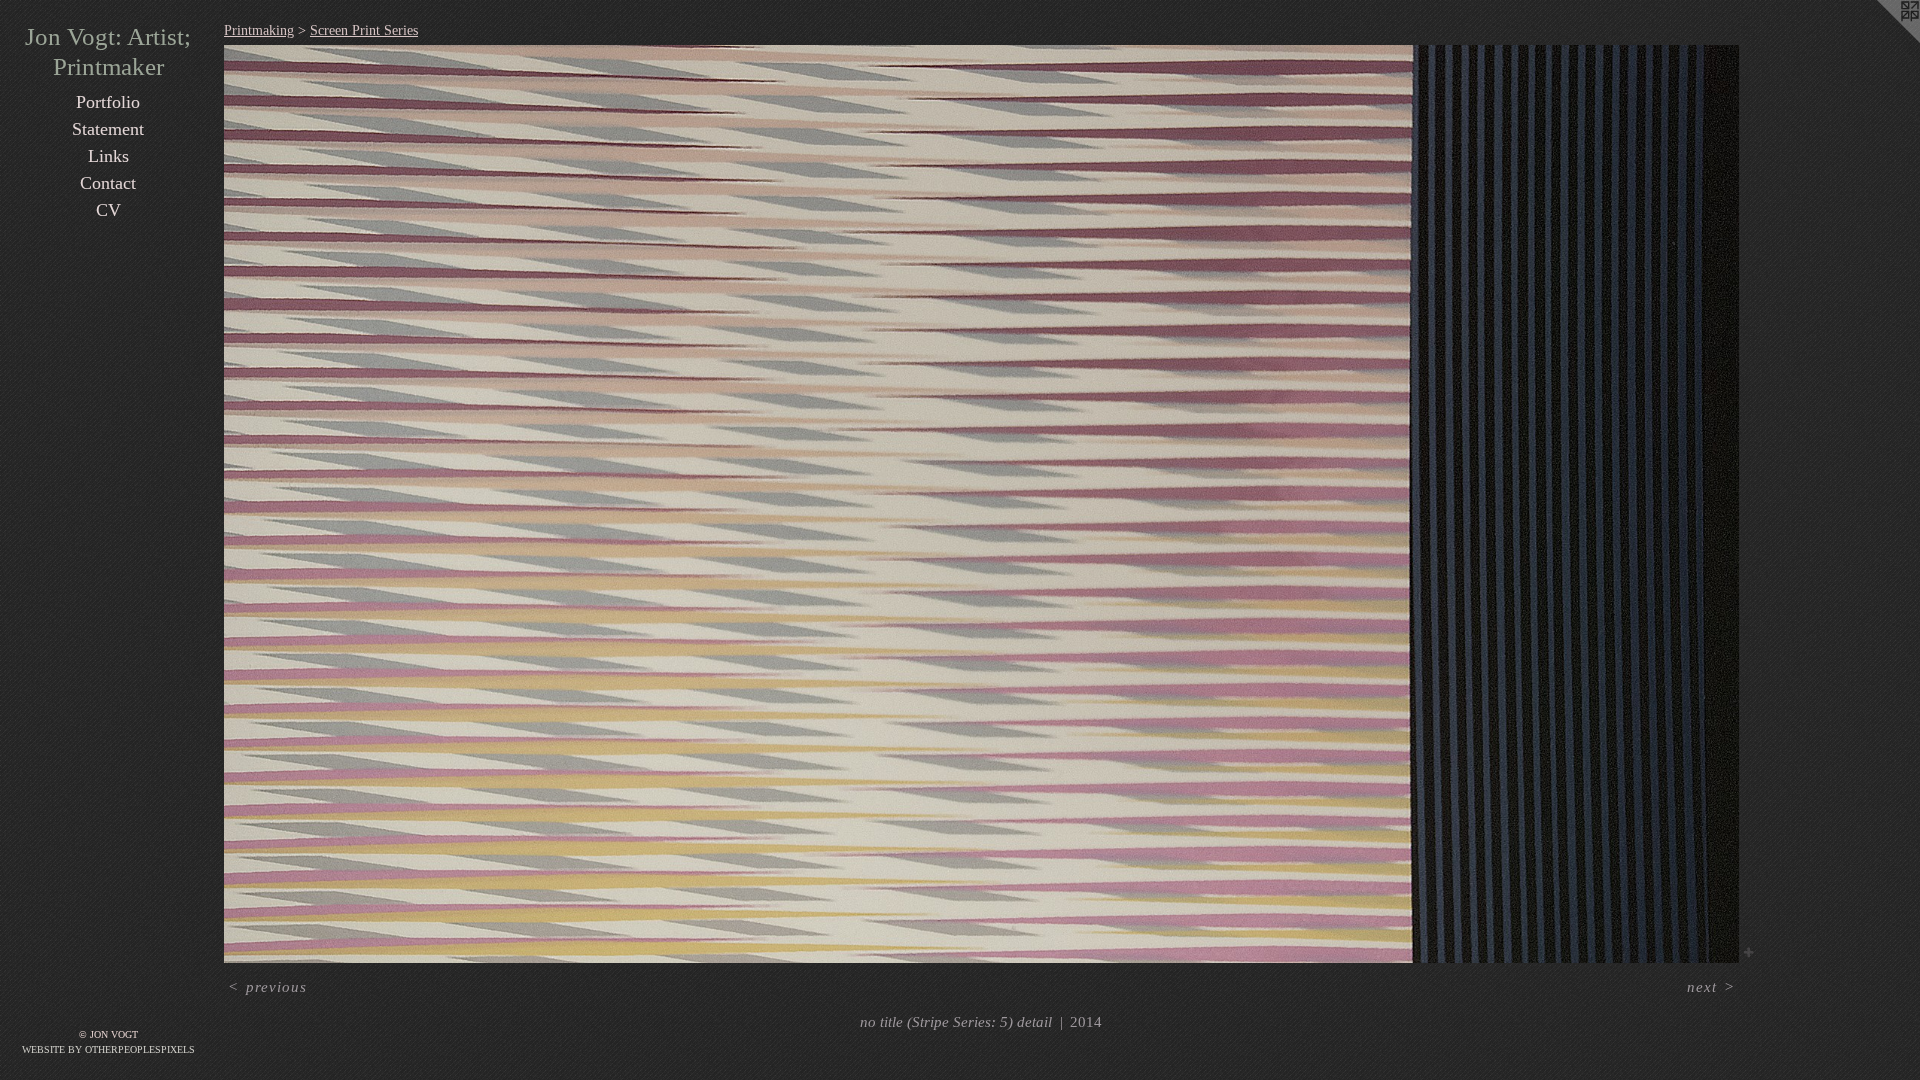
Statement (108, 129)
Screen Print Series (364, 30)
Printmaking (259, 30)
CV (108, 210)
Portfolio (108, 102)
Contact (108, 183)
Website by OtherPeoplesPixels (108, 1049)
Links (108, 156)
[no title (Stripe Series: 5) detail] (981, 504)
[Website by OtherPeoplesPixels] (1880, 40)
